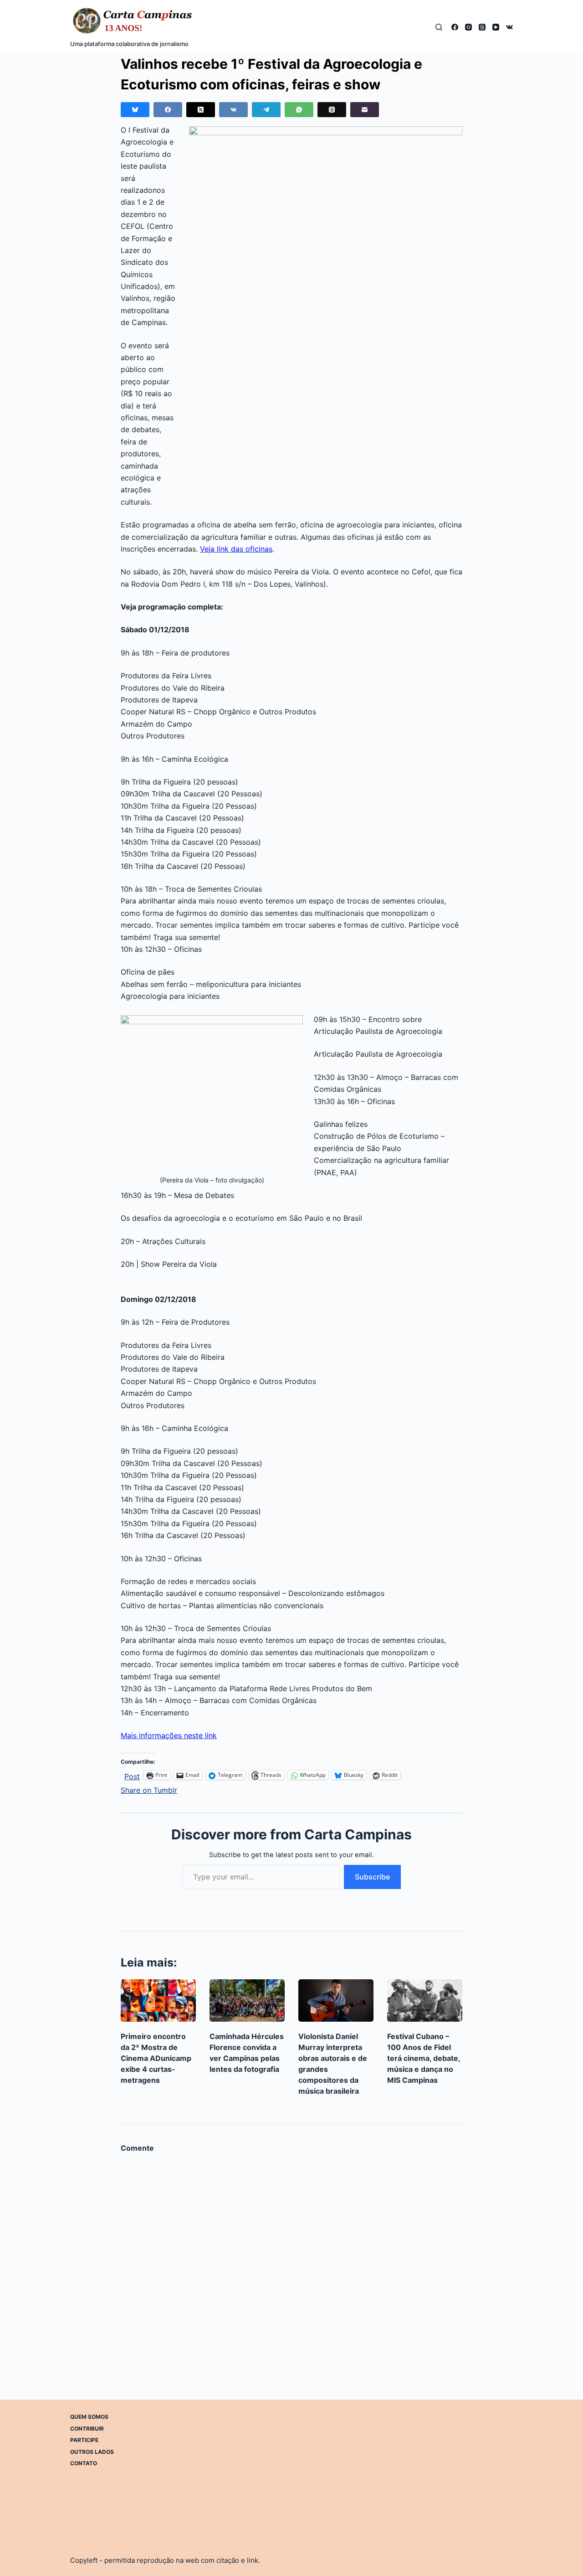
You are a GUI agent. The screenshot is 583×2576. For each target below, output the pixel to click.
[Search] (439, 27)
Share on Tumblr (149, 1789)
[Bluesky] (135, 110)
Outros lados (92, 2452)
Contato (84, 2463)
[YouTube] (496, 27)
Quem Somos (89, 2417)
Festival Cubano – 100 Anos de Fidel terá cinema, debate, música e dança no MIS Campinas (424, 2058)
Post (132, 1775)
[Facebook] (455, 27)
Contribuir (87, 2429)
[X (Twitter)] (201, 110)
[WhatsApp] (299, 110)
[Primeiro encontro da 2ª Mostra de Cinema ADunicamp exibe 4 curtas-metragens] (158, 2000)
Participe (84, 2440)
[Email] (365, 110)
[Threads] (482, 27)
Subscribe (372, 1877)
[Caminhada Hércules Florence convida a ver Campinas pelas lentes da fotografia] (247, 2000)
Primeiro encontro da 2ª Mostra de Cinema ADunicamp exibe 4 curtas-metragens (156, 2058)
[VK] (509, 27)
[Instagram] (468, 27)
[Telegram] (266, 110)
